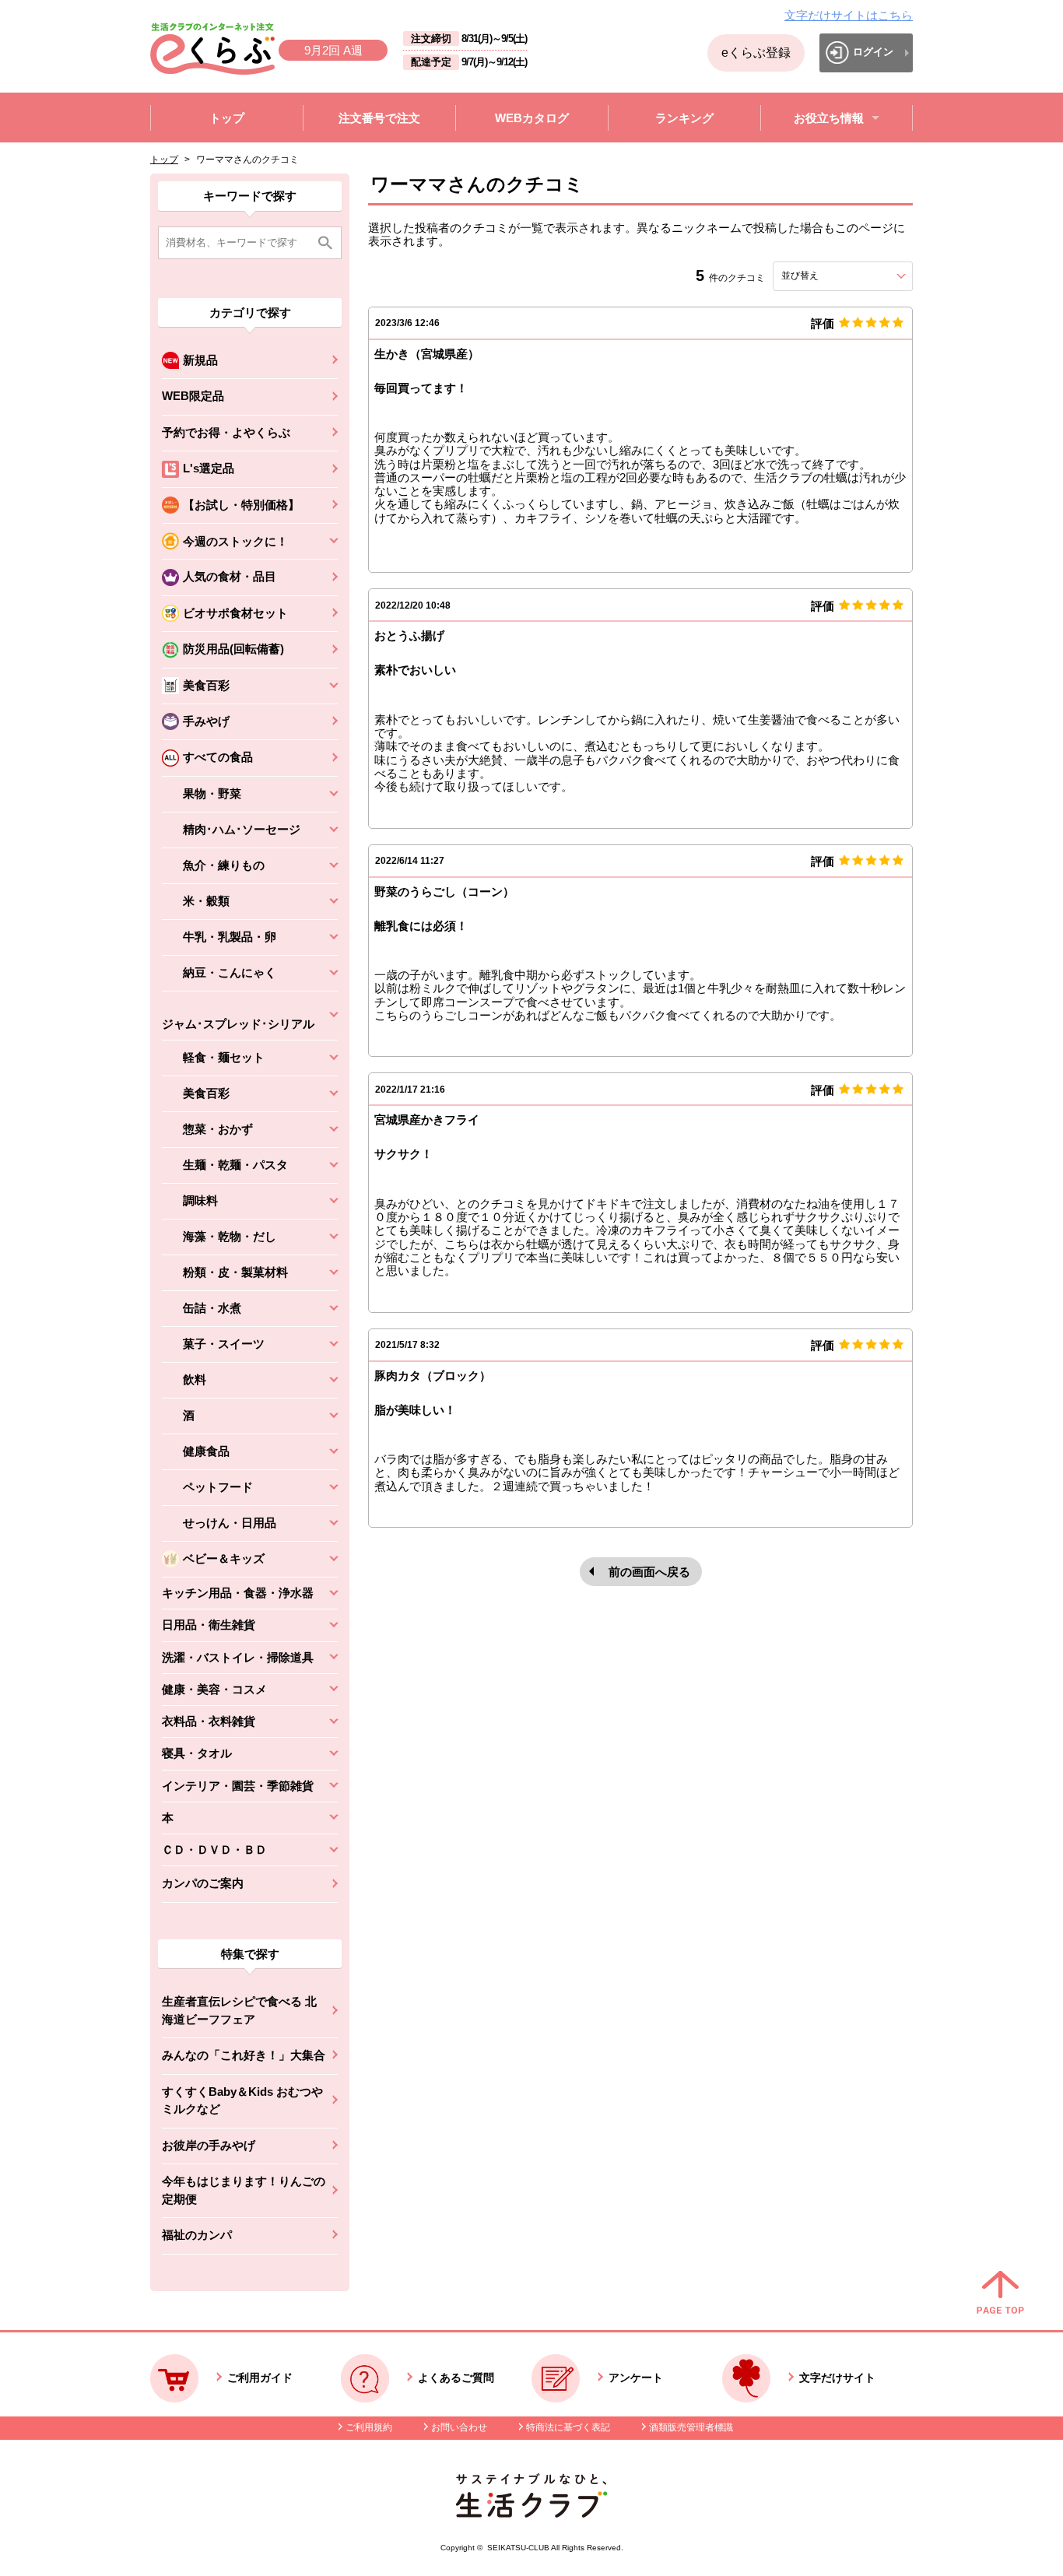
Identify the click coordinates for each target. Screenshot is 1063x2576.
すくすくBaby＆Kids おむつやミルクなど (242, 2100)
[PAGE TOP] (1000, 2293)
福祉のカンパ (197, 2235)
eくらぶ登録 (756, 53)
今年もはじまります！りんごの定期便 (244, 2190)
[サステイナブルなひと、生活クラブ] (531, 2513)
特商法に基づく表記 (568, 2427)
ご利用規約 (369, 2427)
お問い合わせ (459, 2427)
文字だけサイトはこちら (849, 15)
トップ (164, 160)
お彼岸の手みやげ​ (209, 2145)
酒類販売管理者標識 (691, 2427)
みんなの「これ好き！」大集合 (244, 2055)
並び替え (828, 275)
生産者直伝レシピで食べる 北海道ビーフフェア (239, 2010)
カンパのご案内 (203, 1883)
